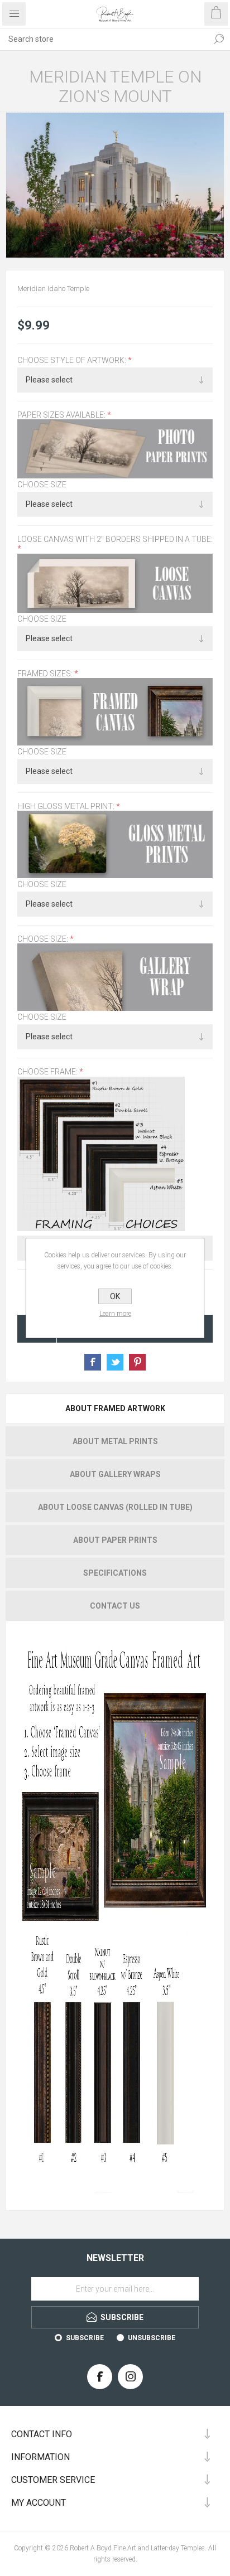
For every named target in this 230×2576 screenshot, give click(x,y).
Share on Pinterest (137, 1362)
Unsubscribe (152, 2338)
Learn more (115, 1314)
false (115, 1362)
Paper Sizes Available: (62, 415)
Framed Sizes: (46, 674)
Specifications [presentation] (115, 1573)
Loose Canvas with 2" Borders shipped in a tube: (115, 539)
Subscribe (85, 2338)
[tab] (115, 1408)
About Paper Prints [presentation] (115, 1540)
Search (219, 39)
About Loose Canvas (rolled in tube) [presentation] (115, 1507)
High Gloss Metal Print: (67, 806)
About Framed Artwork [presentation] (115, 1408)
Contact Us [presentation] (115, 1606)
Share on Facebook (93, 1362)
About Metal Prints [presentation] (115, 1441)
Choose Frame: (48, 1072)
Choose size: (44, 939)
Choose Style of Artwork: (73, 360)
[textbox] (104, 39)
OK (115, 1296)
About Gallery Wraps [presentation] (115, 1474)
